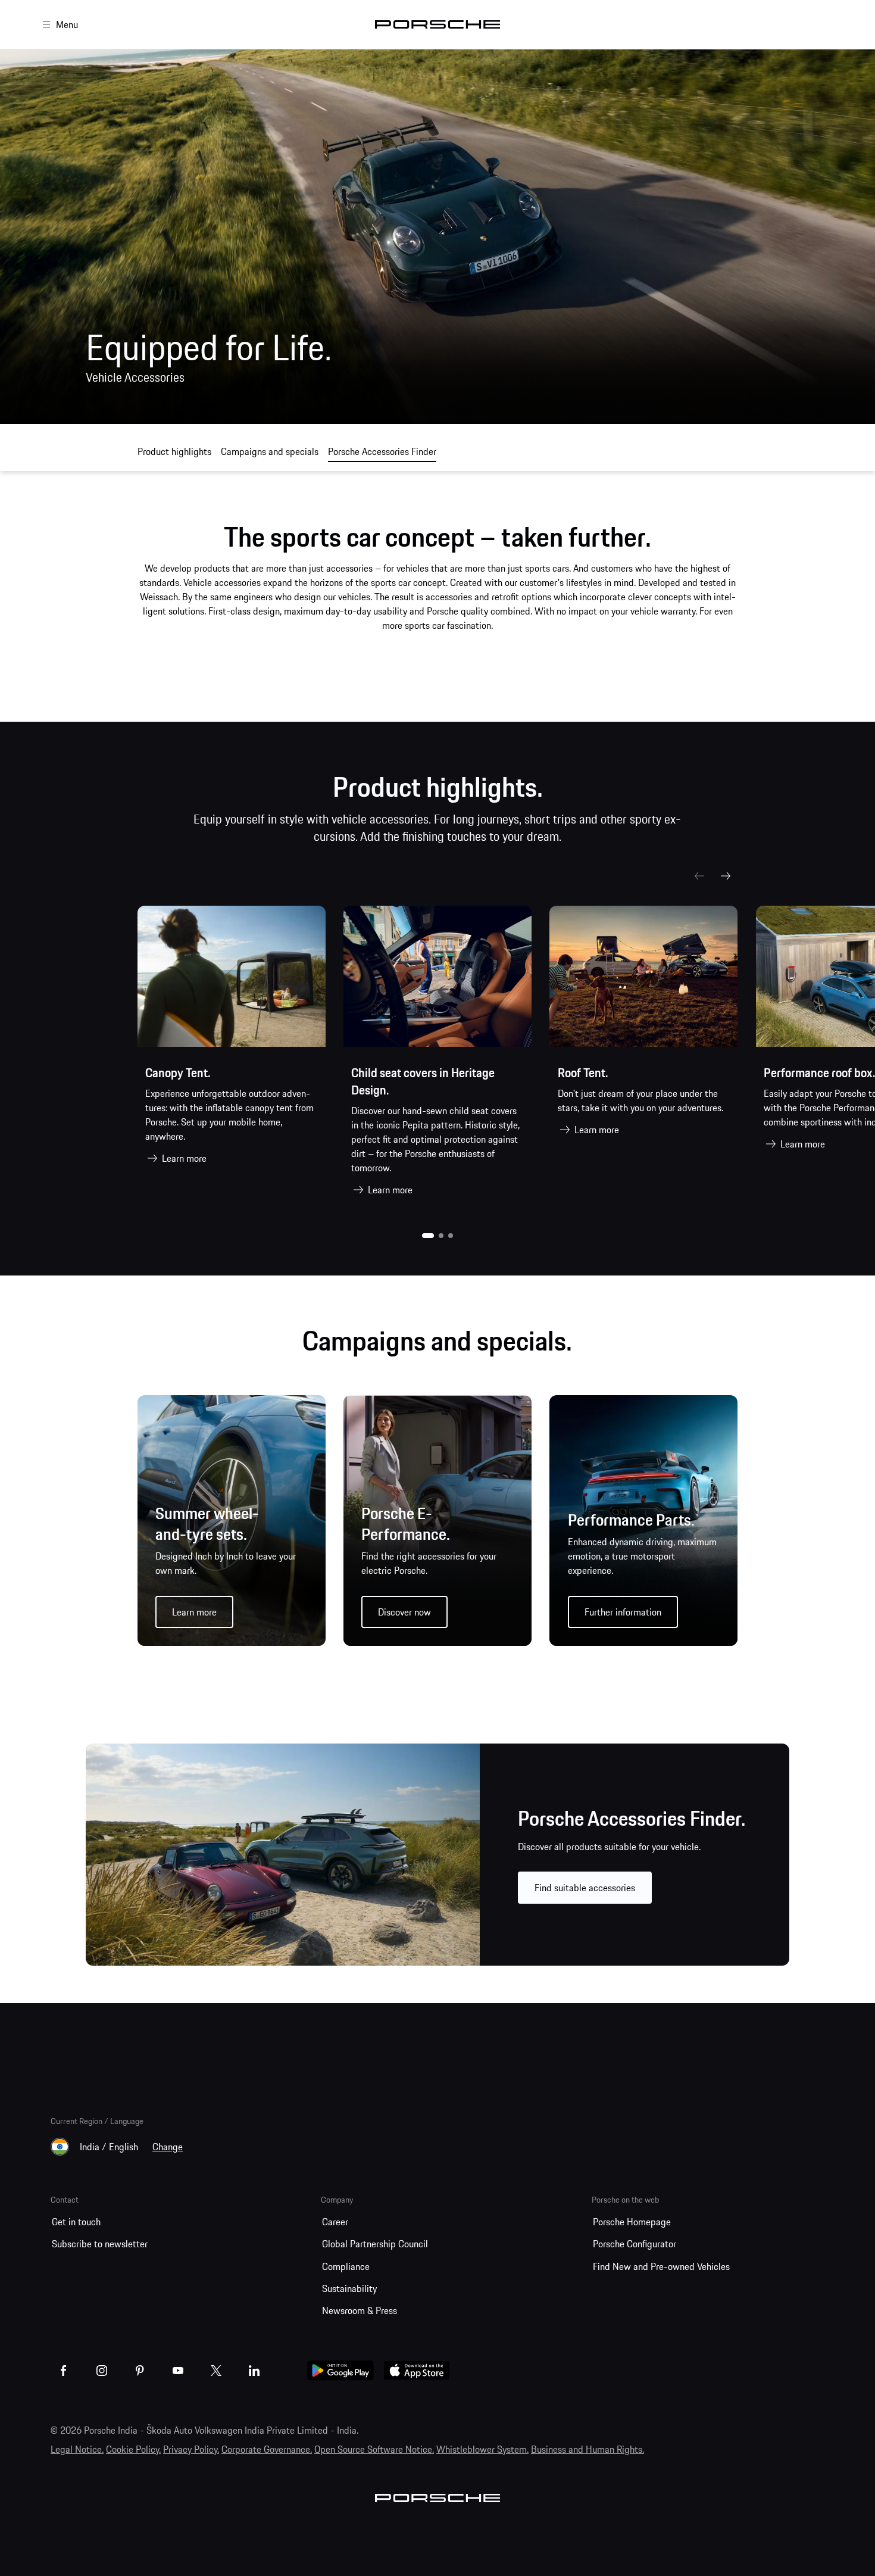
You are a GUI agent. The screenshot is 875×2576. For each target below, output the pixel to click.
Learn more (184, 1158)
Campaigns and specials (270, 451)
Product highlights (174, 451)
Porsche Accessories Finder (382, 451)
